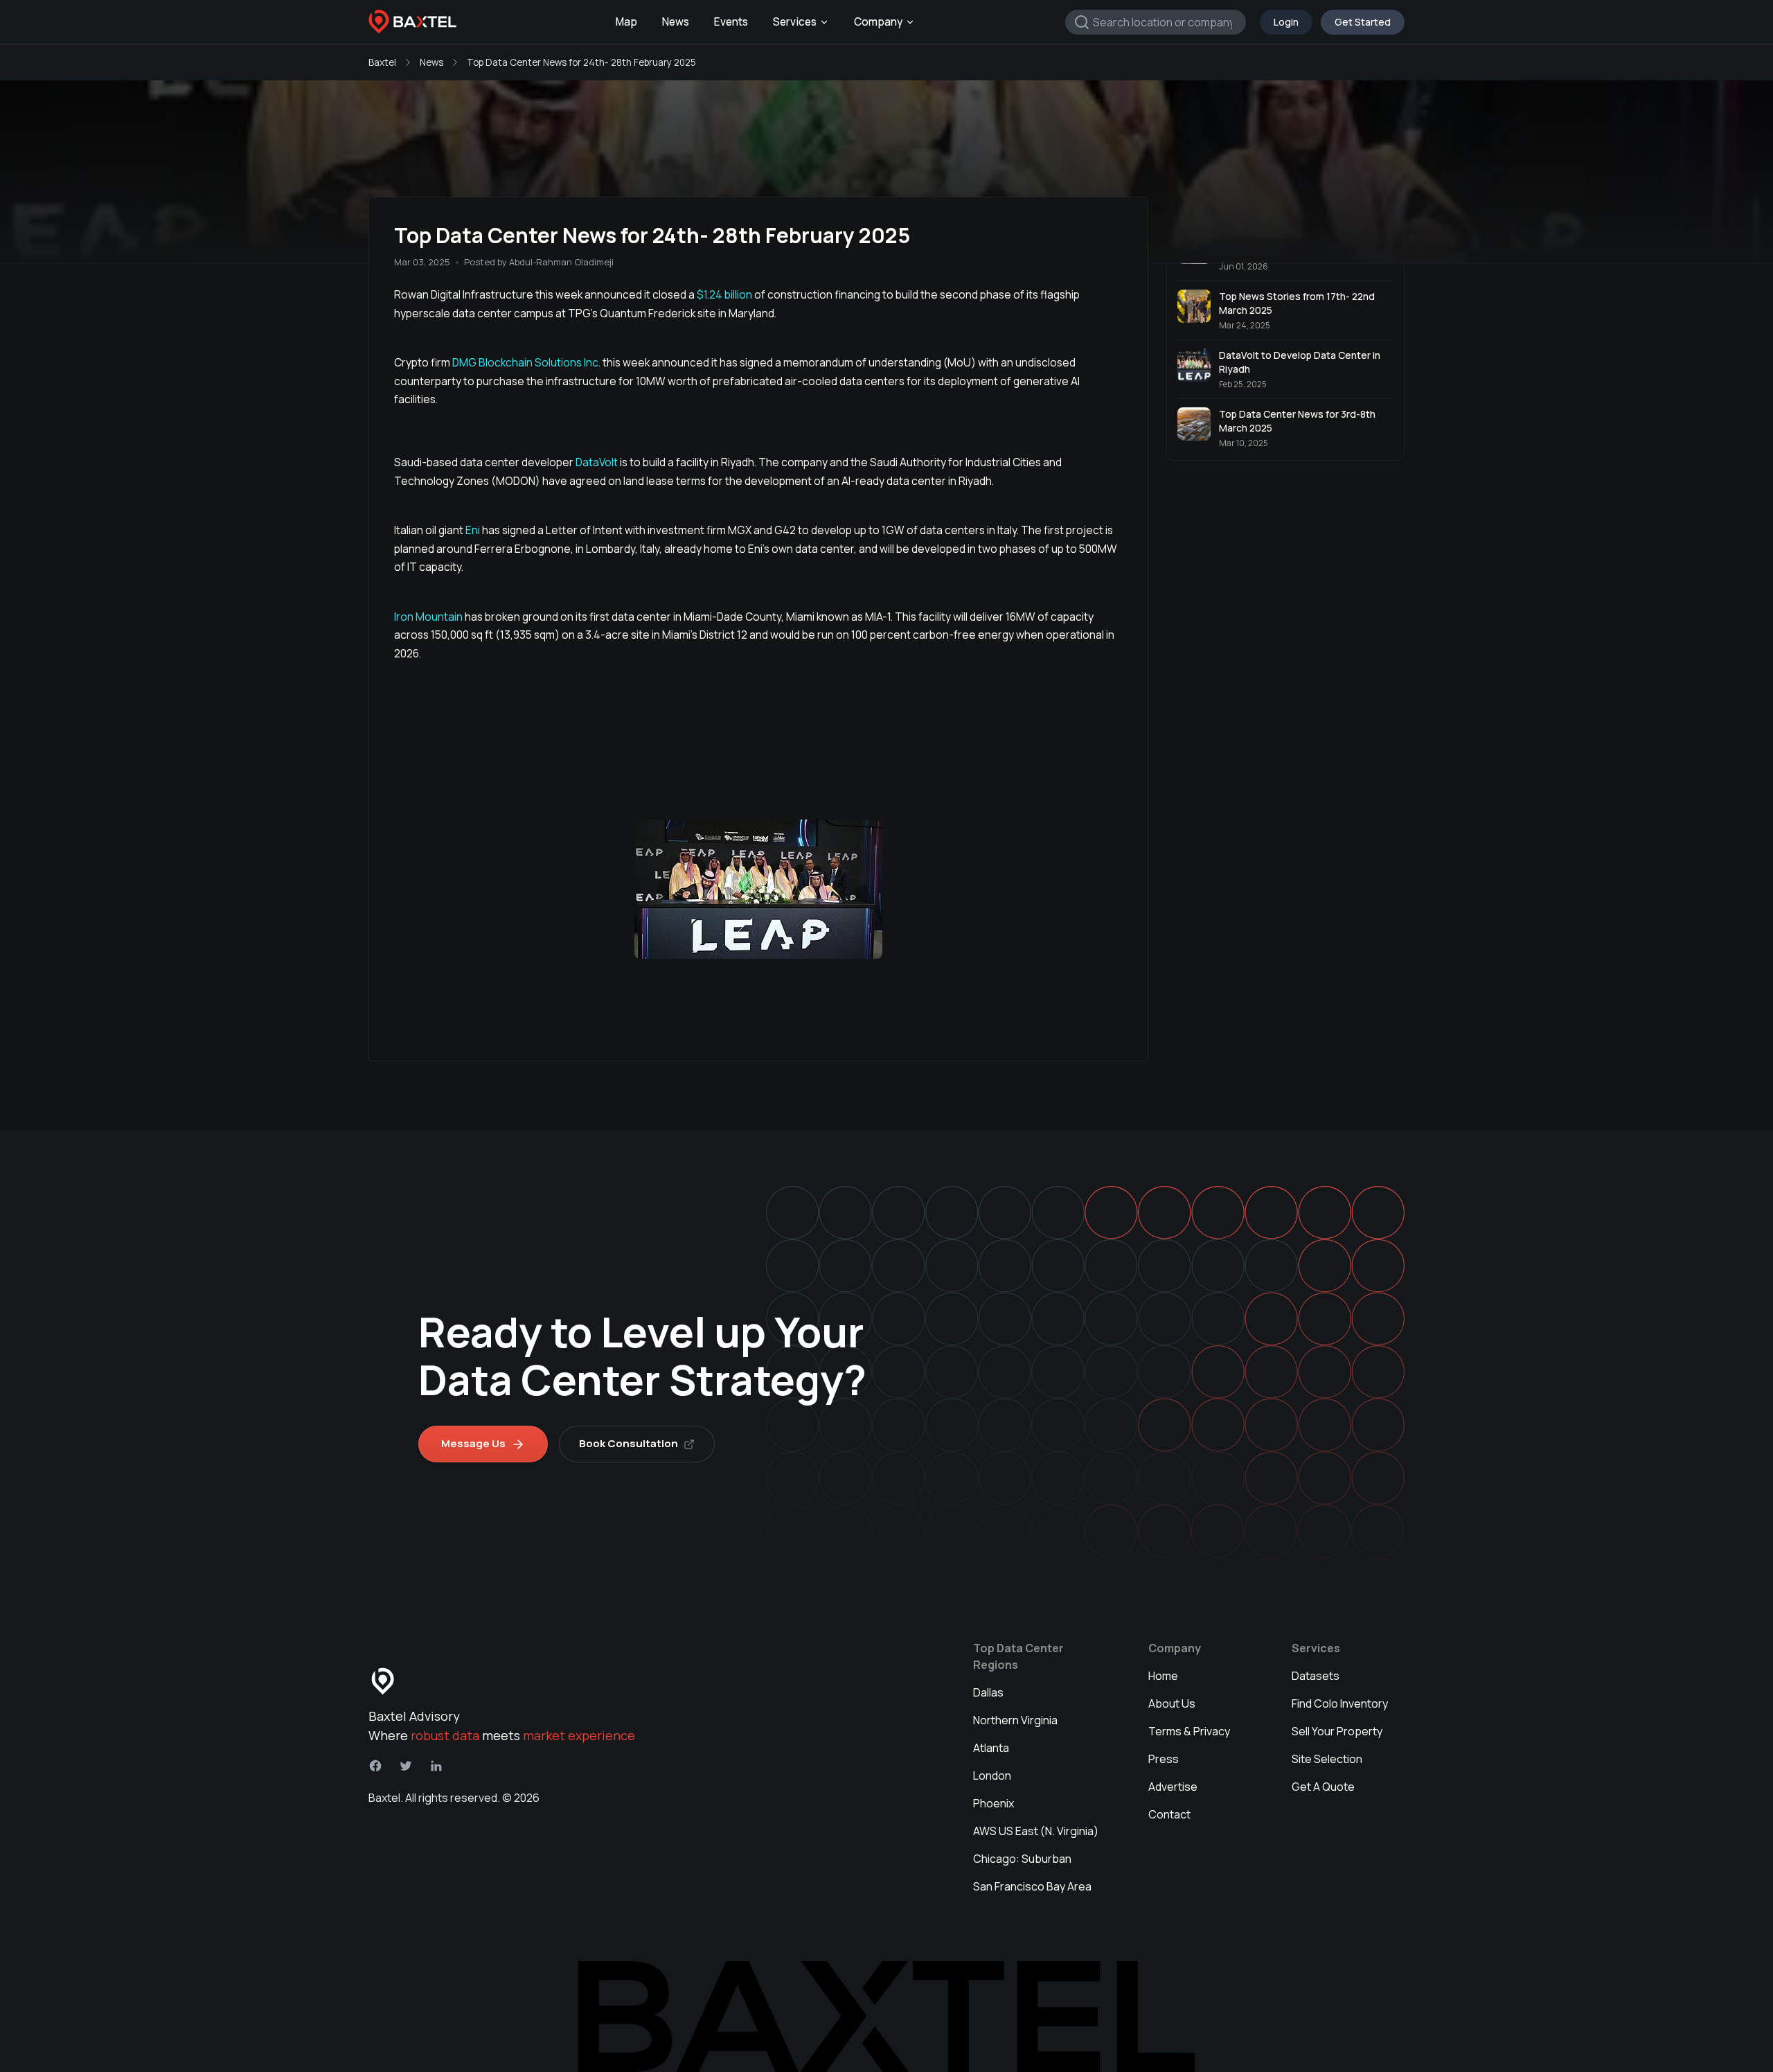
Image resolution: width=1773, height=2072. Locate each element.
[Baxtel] (413, 22)
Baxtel (382, 62)
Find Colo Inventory (1340, 1703)
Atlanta (991, 1748)
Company (878, 22)
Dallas (988, 1692)
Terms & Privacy (1189, 1731)
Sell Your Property (1337, 1731)
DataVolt (597, 462)
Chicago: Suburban (1022, 1859)
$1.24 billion (725, 294)
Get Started (1363, 22)
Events (731, 22)
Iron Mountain (429, 617)
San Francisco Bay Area (1032, 1886)
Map (626, 22)
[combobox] (1156, 22)
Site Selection (1327, 1759)
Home (1163, 1676)
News (676, 22)
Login (1286, 22)
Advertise (1173, 1787)
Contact (1169, 1814)
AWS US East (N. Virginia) (1036, 1831)
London (992, 1776)
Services (795, 22)
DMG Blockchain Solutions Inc (525, 362)
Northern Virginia (1015, 1720)
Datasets (1316, 1676)
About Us (1172, 1703)
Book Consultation (629, 1443)
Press (1164, 1759)
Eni (472, 530)
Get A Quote (1323, 1787)
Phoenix (994, 1803)
